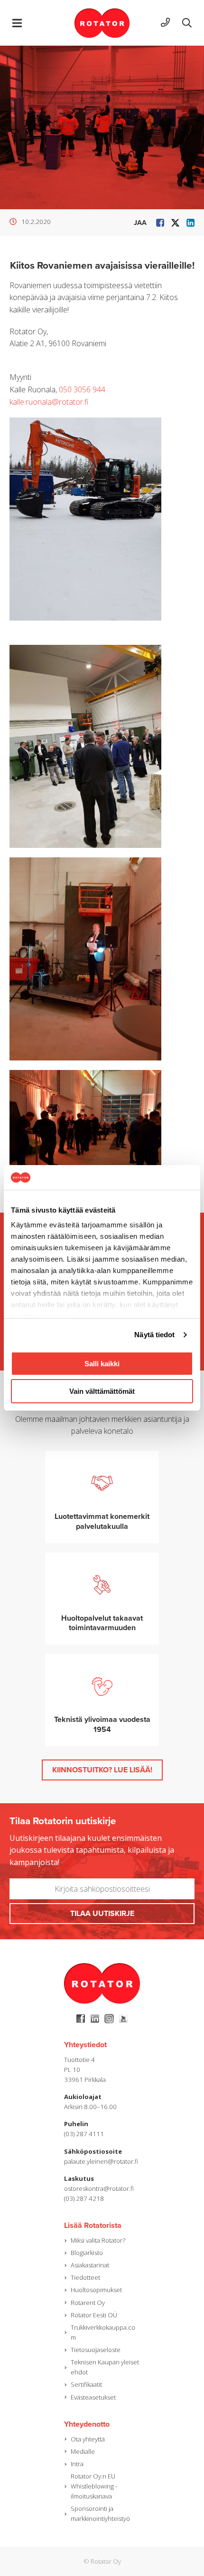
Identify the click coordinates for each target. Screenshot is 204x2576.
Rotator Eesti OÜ (94, 2315)
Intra (77, 2464)
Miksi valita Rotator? (98, 2240)
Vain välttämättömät (102, 1391)
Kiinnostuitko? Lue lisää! (102, 1770)
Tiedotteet (85, 2277)
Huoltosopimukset (96, 2290)
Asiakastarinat (90, 2265)
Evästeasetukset (93, 2397)
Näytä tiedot (154, 1335)
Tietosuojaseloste (96, 2350)
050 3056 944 (82, 389)
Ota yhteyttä (88, 2439)
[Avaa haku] (187, 23)
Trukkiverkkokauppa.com (103, 2332)
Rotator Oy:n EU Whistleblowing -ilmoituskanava (94, 2486)
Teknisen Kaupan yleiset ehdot (105, 2367)
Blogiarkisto (87, 2253)
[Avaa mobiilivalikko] (17, 23)
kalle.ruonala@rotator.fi (49, 402)
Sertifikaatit (86, 2384)
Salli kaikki (102, 1364)
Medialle (83, 2451)
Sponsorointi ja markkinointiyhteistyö (100, 2513)
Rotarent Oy (88, 2303)
